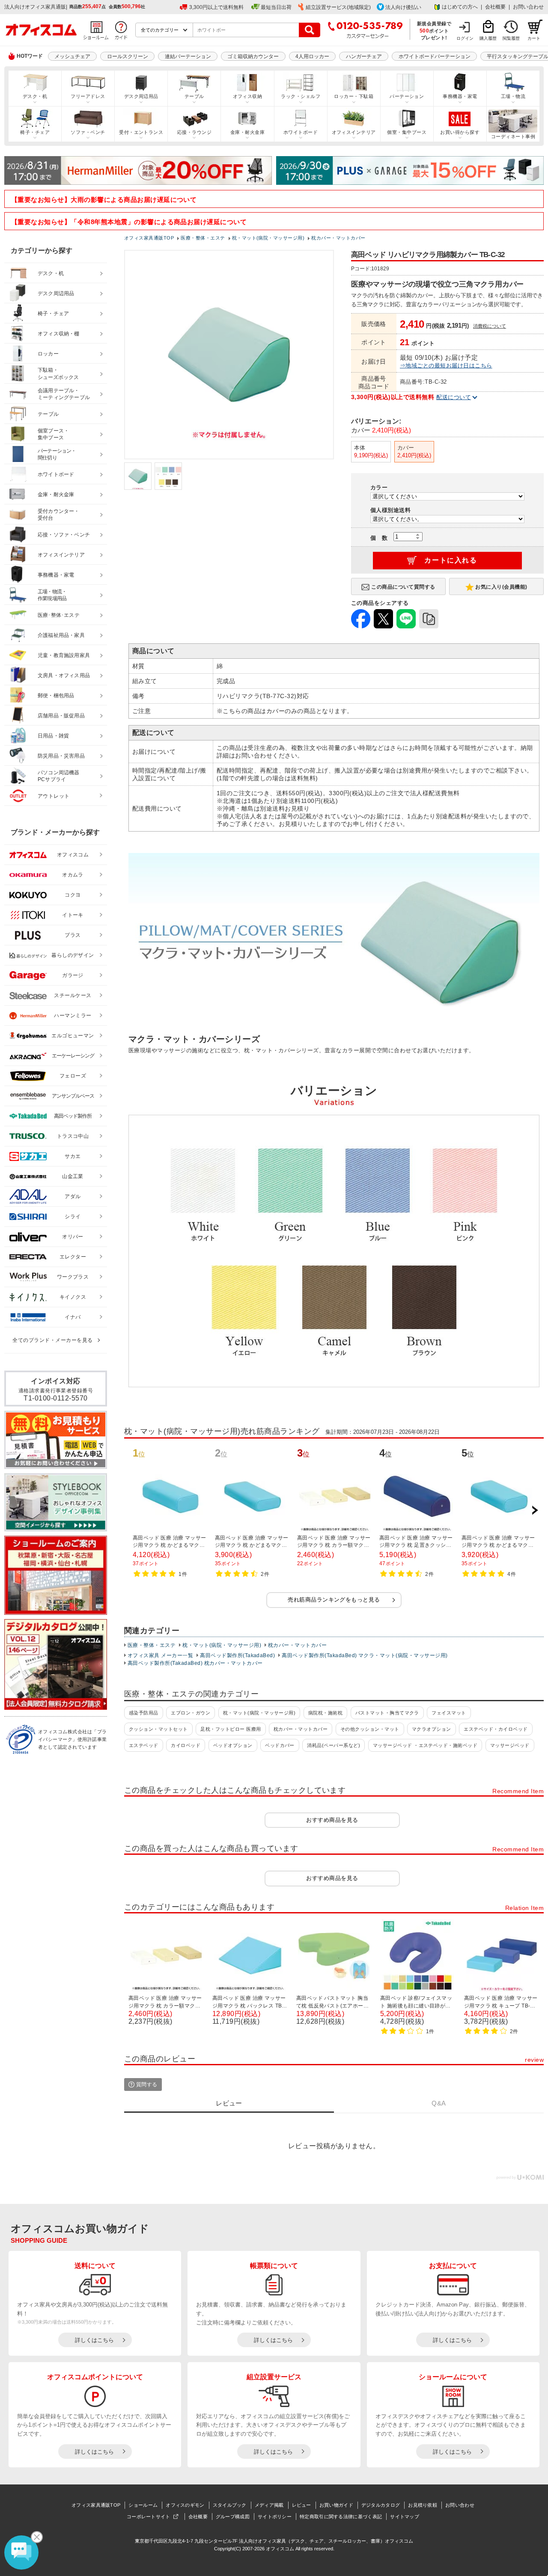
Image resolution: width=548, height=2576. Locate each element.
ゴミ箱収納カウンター (253, 56)
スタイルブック (230, 2505)
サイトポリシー (275, 2517)
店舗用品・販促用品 (61, 716)
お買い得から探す (460, 132)
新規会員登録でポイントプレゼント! (434, 30)
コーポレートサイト (149, 2517)
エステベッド (144, 1745)
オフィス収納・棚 (59, 334)
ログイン (465, 38)
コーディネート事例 (513, 136)
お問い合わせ (528, 7)
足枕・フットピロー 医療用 (231, 1729)
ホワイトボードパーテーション (435, 56)
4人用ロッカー (312, 56)
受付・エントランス (141, 132)
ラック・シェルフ (301, 96)
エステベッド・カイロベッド (496, 1729)
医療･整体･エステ (59, 615)
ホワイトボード (301, 132)
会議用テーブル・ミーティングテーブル (64, 394)
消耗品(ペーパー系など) (334, 1745)
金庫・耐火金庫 (247, 132)
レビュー (302, 2505)
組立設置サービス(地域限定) (338, 7)
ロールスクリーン (128, 56)
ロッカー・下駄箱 (354, 96)
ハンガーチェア (364, 56)
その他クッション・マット (370, 1729)
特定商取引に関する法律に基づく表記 (341, 2517)
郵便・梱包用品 (56, 696)
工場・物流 (513, 96)
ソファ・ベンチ (88, 132)
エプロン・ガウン (191, 1713)
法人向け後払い (403, 7)
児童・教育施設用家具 (64, 655)
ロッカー (48, 354)
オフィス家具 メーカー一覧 (160, 1655)
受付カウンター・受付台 (59, 515)
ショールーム (143, 2505)
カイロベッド (186, 1745)
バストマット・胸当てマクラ (387, 1713)
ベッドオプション (233, 1745)
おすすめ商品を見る (332, 1820)
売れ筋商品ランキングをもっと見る (334, 1600)
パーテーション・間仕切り (57, 455)
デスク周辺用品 (141, 96)
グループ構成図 (233, 2517)
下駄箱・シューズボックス (58, 374)
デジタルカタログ (381, 2505)
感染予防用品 (144, 1713)
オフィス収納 (248, 96)
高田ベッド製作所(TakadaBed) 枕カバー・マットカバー (195, 1663)
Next (535, 1510)
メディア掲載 (269, 2505)
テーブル (194, 96)
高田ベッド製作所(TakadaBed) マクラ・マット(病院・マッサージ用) (365, 1655)
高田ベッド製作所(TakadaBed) (237, 1655)
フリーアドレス (88, 96)
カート (534, 38)
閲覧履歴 (511, 38)
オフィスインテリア (354, 132)
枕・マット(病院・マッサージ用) (222, 1645)
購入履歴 (488, 38)
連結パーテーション (188, 56)
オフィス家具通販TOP (96, 2505)
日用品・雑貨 (53, 736)
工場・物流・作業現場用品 (52, 595)
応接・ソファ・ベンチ (64, 535)
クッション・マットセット (158, 1729)
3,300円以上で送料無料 (216, 7)
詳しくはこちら (94, 2340)
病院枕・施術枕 (325, 1713)
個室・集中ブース (407, 132)
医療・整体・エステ (152, 1645)
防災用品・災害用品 (61, 756)
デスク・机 (35, 96)
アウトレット (54, 796)
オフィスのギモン (185, 2505)
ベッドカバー (280, 1745)
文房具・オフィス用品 (64, 675)
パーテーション (407, 96)
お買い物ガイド (336, 2505)
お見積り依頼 (423, 2505)
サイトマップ (405, 2517)
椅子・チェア (35, 132)
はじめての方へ (460, 7)
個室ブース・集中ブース (53, 434)
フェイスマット (449, 1713)
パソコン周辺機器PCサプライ (59, 776)
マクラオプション (432, 1729)
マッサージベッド (510, 1745)
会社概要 (495, 7)
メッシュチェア (72, 56)
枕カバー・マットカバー (297, 1645)
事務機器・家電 (460, 96)
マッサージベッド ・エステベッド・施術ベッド (425, 1745)
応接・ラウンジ (194, 132)
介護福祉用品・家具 (61, 635)
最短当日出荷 (276, 7)
